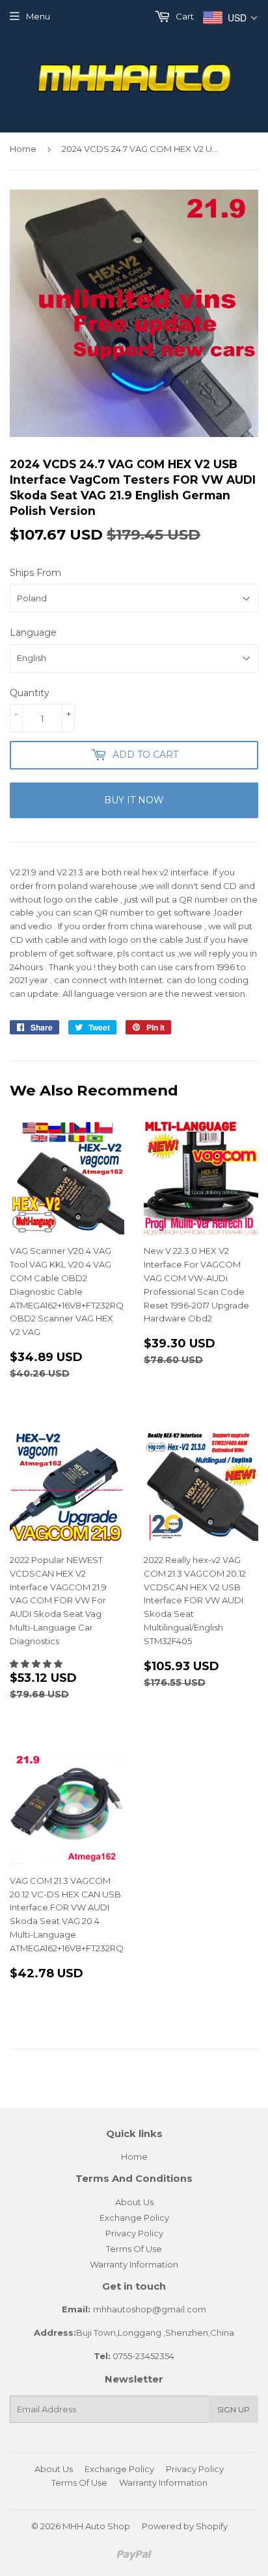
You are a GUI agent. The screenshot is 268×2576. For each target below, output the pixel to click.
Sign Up (234, 2409)
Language (33, 632)
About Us (134, 2202)
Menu (38, 16)
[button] (37, 1664)
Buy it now (134, 800)
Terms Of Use (134, 2249)
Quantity (30, 693)
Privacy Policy (134, 2233)
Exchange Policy (134, 2218)
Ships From (35, 573)
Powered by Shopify (185, 2526)
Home (23, 149)
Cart (184, 16)
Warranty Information (134, 2264)
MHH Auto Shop (96, 2526)
